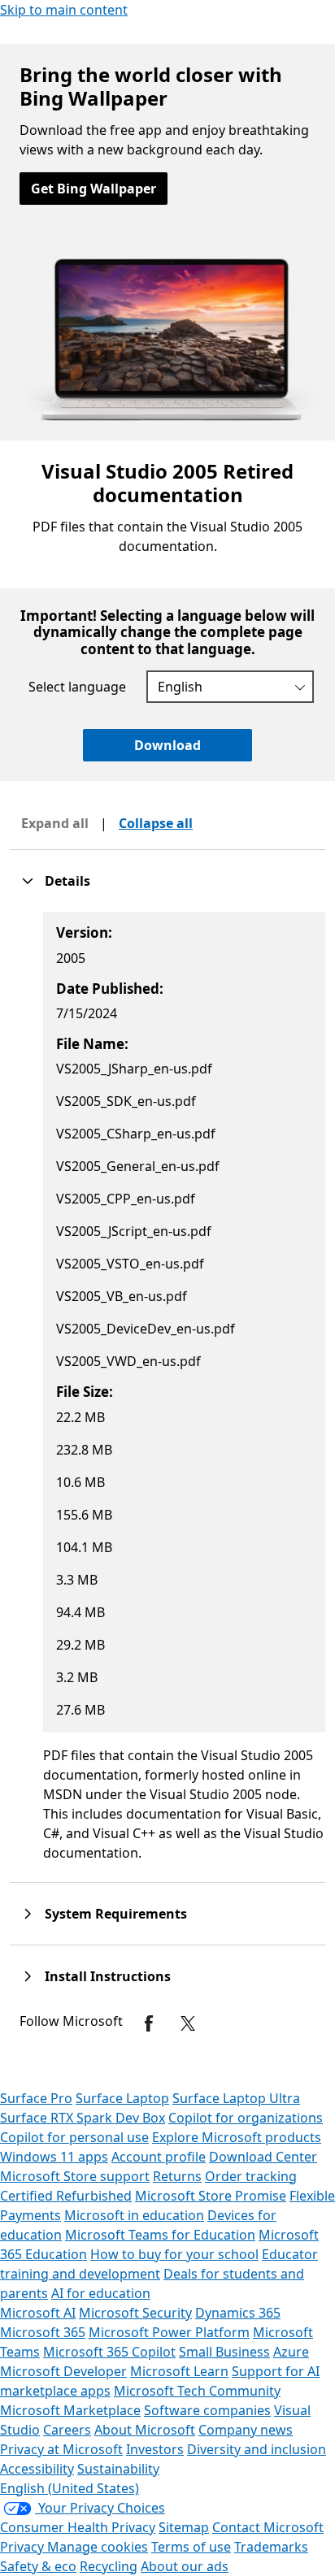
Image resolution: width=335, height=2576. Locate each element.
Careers (67, 2430)
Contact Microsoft (268, 2527)
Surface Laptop (122, 2098)
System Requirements (116, 1914)
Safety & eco (38, 2566)
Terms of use (191, 2547)
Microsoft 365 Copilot (109, 2352)
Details (67, 881)
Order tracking (251, 2176)
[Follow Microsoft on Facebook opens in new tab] (149, 2023)
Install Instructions (108, 1976)
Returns (177, 2176)
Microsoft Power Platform (169, 2332)
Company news (246, 2430)
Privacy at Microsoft (61, 2449)
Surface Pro (36, 2098)
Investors (155, 2449)
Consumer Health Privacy (78, 2527)
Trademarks (271, 2547)
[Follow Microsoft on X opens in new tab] (188, 2023)
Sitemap (184, 2527)
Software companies (207, 2410)
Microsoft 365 (43, 2332)
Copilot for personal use (74, 2137)
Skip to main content (64, 10)
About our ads (185, 2566)
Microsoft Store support (75, 2176)
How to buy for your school (174, 2254)
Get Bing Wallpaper (94, 189)
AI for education (101, 2293)
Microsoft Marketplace (70, 2410)
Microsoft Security (135, 2313)
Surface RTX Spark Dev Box (83, 2118)
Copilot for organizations (246, 2118)
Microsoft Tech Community (197, 2391)
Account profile (159, 2157)
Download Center (263, 2157)
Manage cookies (98, 2547)
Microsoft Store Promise (211, 2196)
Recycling (109, 2566)
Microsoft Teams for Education (160, 2235)
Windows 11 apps (54, 2157)
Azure (291, 2352)
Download (167, 745)
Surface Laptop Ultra (236, 2098)
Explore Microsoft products (237, 2137)
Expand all (55, 823)
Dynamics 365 (238, 2313)
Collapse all (156, 823)
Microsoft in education (134, 2215)
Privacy (24, 2547)
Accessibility (37, 2469)
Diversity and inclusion (257, 2449)
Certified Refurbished (66, 2196)
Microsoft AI (38, 2313)
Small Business (224, 2352)
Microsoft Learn (179, 2371)
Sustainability (118, 2469)
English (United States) (70, 2488)
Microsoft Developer (63, 2371)
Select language (77, 687)
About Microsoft (145, 2430)
